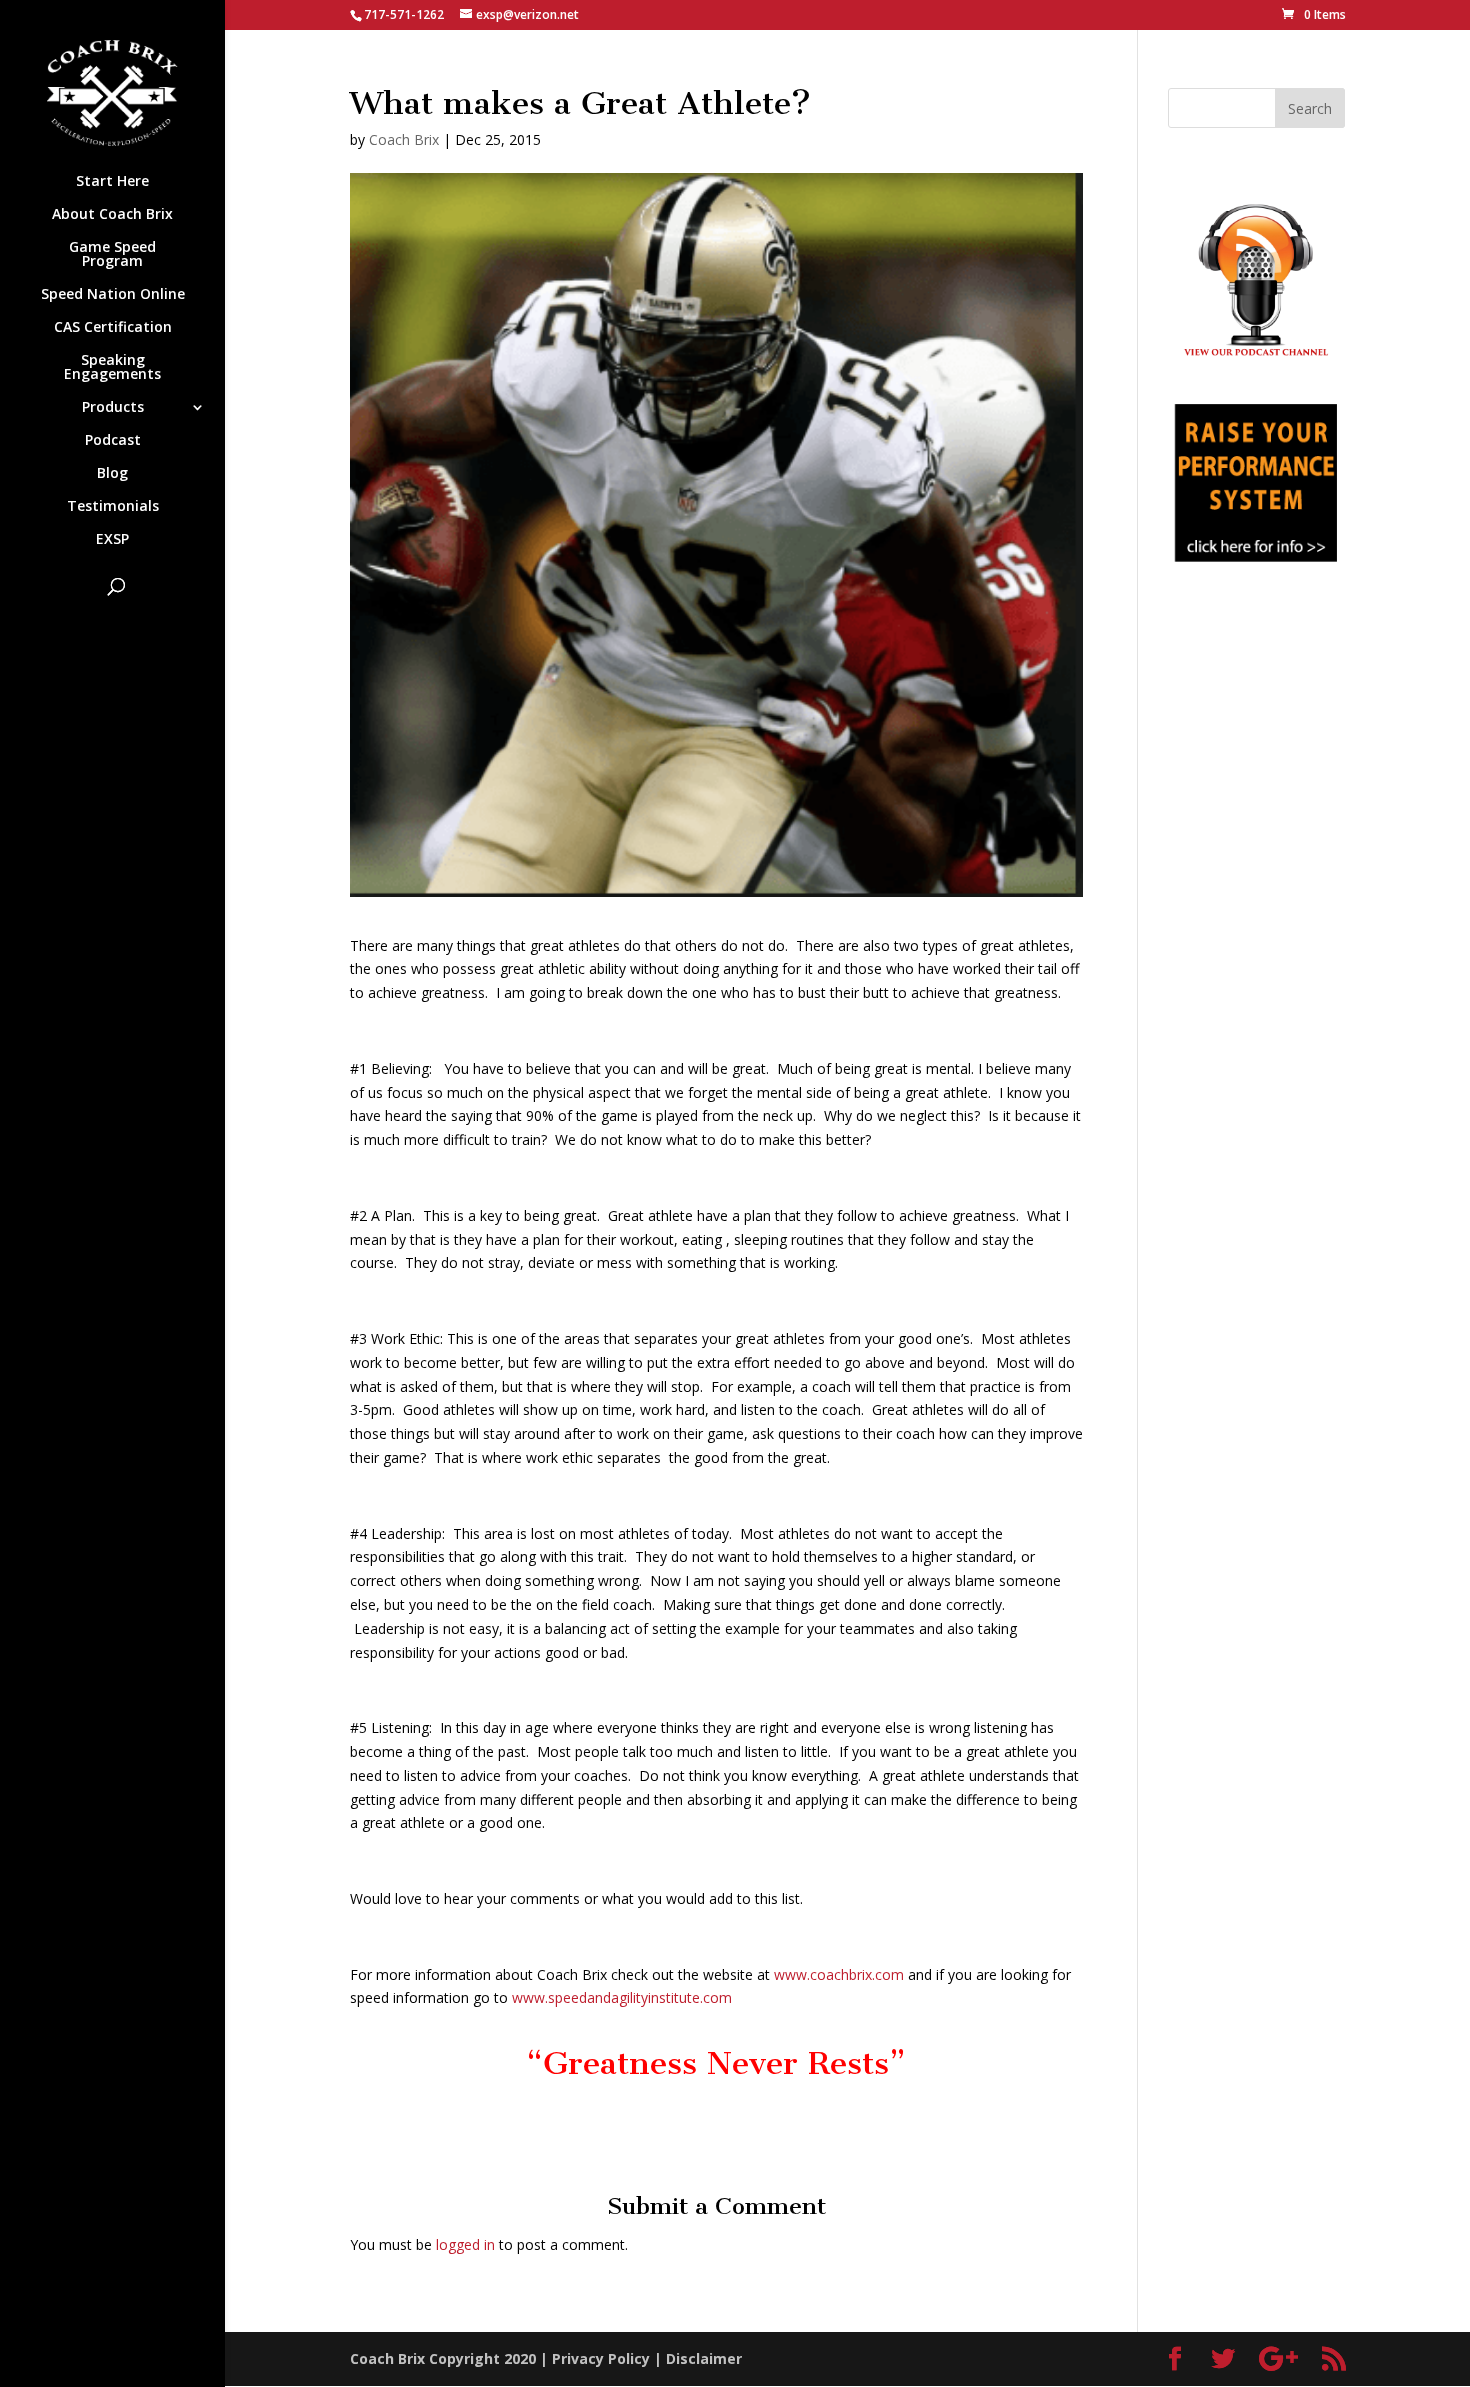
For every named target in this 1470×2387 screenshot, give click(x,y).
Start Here (112, 182)
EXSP (112, 540)
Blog (112, 474)
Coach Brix (404, 139)
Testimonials (113, 507)
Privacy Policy (601, 2358)
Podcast (113, 441)
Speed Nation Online (113, 295)
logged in (465, 2244)
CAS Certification (113, 328)
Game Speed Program (112, 255)
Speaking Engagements (112, 368)
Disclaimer (704, 2358)
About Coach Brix (112, 215)
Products (113, 408)
